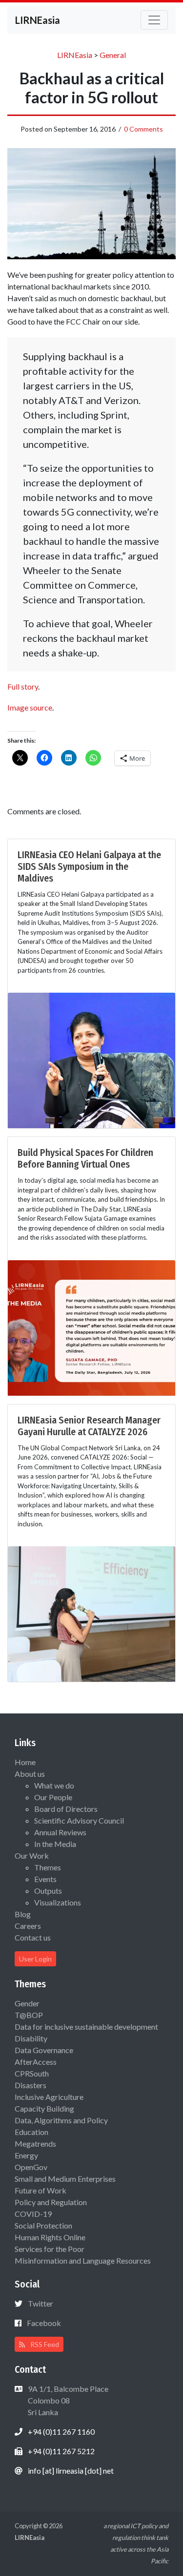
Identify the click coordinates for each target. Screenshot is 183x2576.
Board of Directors (66, 1809)
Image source (30, 707)
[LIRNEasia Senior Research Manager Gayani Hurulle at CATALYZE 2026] (91, 1613)
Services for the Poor (50, 2249)
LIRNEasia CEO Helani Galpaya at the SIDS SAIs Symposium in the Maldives (89, 866)
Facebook (44, 2323)
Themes (48, 1867)
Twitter (41, 2303)
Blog (23, 1914)
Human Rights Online (50, 2237)
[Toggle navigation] (154, 20)
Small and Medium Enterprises (65, 2179)
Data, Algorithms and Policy (61, 2120)
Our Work (32, 1855)
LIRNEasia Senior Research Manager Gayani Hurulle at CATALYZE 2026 (89, 1426)
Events (45, 1879)
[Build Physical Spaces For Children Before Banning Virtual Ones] (91, 1327)
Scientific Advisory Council (79, 1820)
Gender (27, 2003)
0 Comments (143, 129)
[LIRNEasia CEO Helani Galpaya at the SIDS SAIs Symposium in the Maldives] (91, 1059)
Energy (26, 2155)
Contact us (33, 1937)
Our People (53, 1797)
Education (31, 2132)
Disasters (30, 2085)
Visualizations (58, 1902)
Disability (31, 2038)
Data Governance (44, 2050)
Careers (28, 1926)
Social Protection (43, 2225)
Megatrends (35, 2143)
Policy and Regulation (51, 2202)
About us (30, 1774)
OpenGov (31, 2167)
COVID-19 (33, 2214)
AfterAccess (36, 2062)
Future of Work (41, 2190)
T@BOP (29, 2015)
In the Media (55, 1844)
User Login (35, 1959)
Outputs (48, 1891)
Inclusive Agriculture (49, 2097)
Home (25, 1762)
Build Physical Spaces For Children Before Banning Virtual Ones (85, 1158)
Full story (23, 686)
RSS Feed (44, 2344)
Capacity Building (44, 2108)
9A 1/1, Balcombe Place (67, 2400)
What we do (54, 1785)
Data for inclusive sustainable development (86, 2027)
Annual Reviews (60, 1832)
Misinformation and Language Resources (83, 2260)
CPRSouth (32, 2073)
